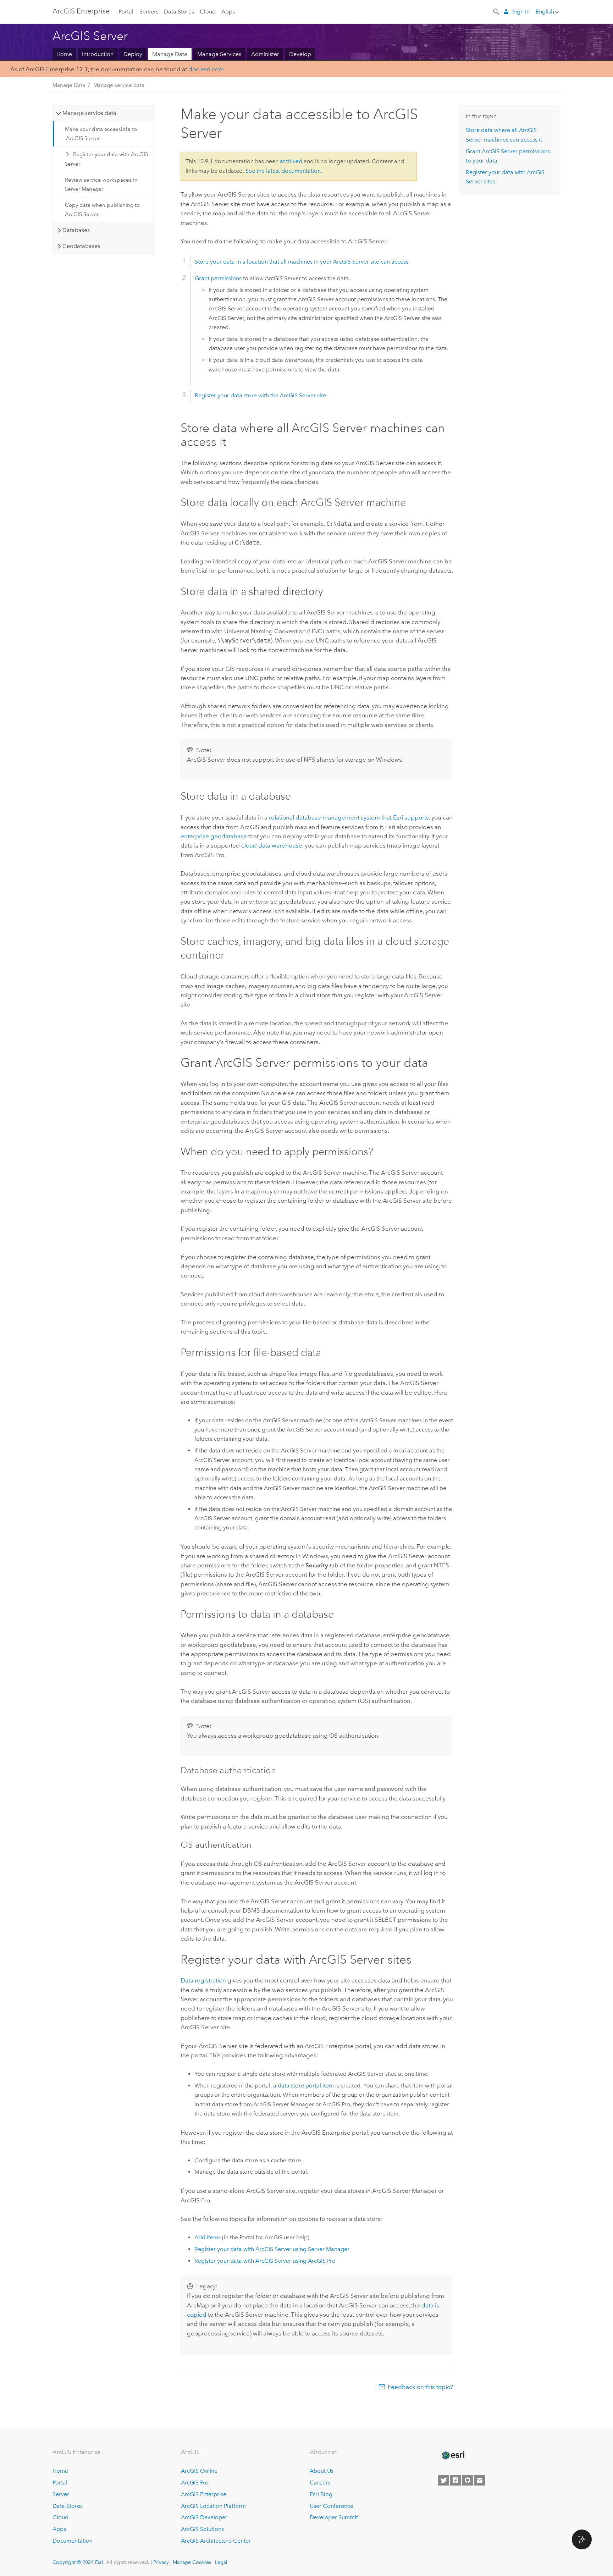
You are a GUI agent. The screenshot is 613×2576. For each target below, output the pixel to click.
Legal (221, 2562)
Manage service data (119, 85)
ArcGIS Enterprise (81, 11)
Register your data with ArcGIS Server (107, 159)
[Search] (497, 11)
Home (64, 54)
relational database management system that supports (349, 817)
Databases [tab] (76, 230)
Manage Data (170, 54)
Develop (300, 54)
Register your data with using (272, 2249)
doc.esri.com (206, 69)
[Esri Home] (453, 2455)
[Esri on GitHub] (468, 2480)
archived (291, 161)
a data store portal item (303, 2086)
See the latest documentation (283, 171)
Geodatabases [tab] (81, 246)
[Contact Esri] (480, 2480)
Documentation (73, 2541)
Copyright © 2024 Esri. (79, 2562)
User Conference (332, 2506)
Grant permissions (218, 278)
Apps (228, 12)
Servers (149, 12)
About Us (322, 2471)
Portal (126, 12)
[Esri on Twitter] (443, 2480)
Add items (208, 2237)
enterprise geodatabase (214, 836)
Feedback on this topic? (420, 2387)
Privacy (161, 2562)
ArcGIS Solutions (202, 2529)
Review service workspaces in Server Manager (101, 184)
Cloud (208, 12)
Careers (320, 2483)
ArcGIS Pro (195, 2483)
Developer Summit (334, 2517)
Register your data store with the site (260, 395)
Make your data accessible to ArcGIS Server (101, 134)
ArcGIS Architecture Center (216, 2541)
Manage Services (219, 54)
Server (61, 2494)
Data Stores (179, 12)
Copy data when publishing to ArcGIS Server (102, 210)
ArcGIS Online (199, 2471)
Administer (265, 54)
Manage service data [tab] (89, 113)
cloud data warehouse (272, 845)
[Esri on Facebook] (455, 2480)
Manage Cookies (192, 2562)
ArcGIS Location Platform (213, 2506)
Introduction (98, 54)
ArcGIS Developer (204, 2517)
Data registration (203, 1980)
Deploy (133, 54)
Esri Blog (321, 2494)
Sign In (521, 12)
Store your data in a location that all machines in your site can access (302, 262)
